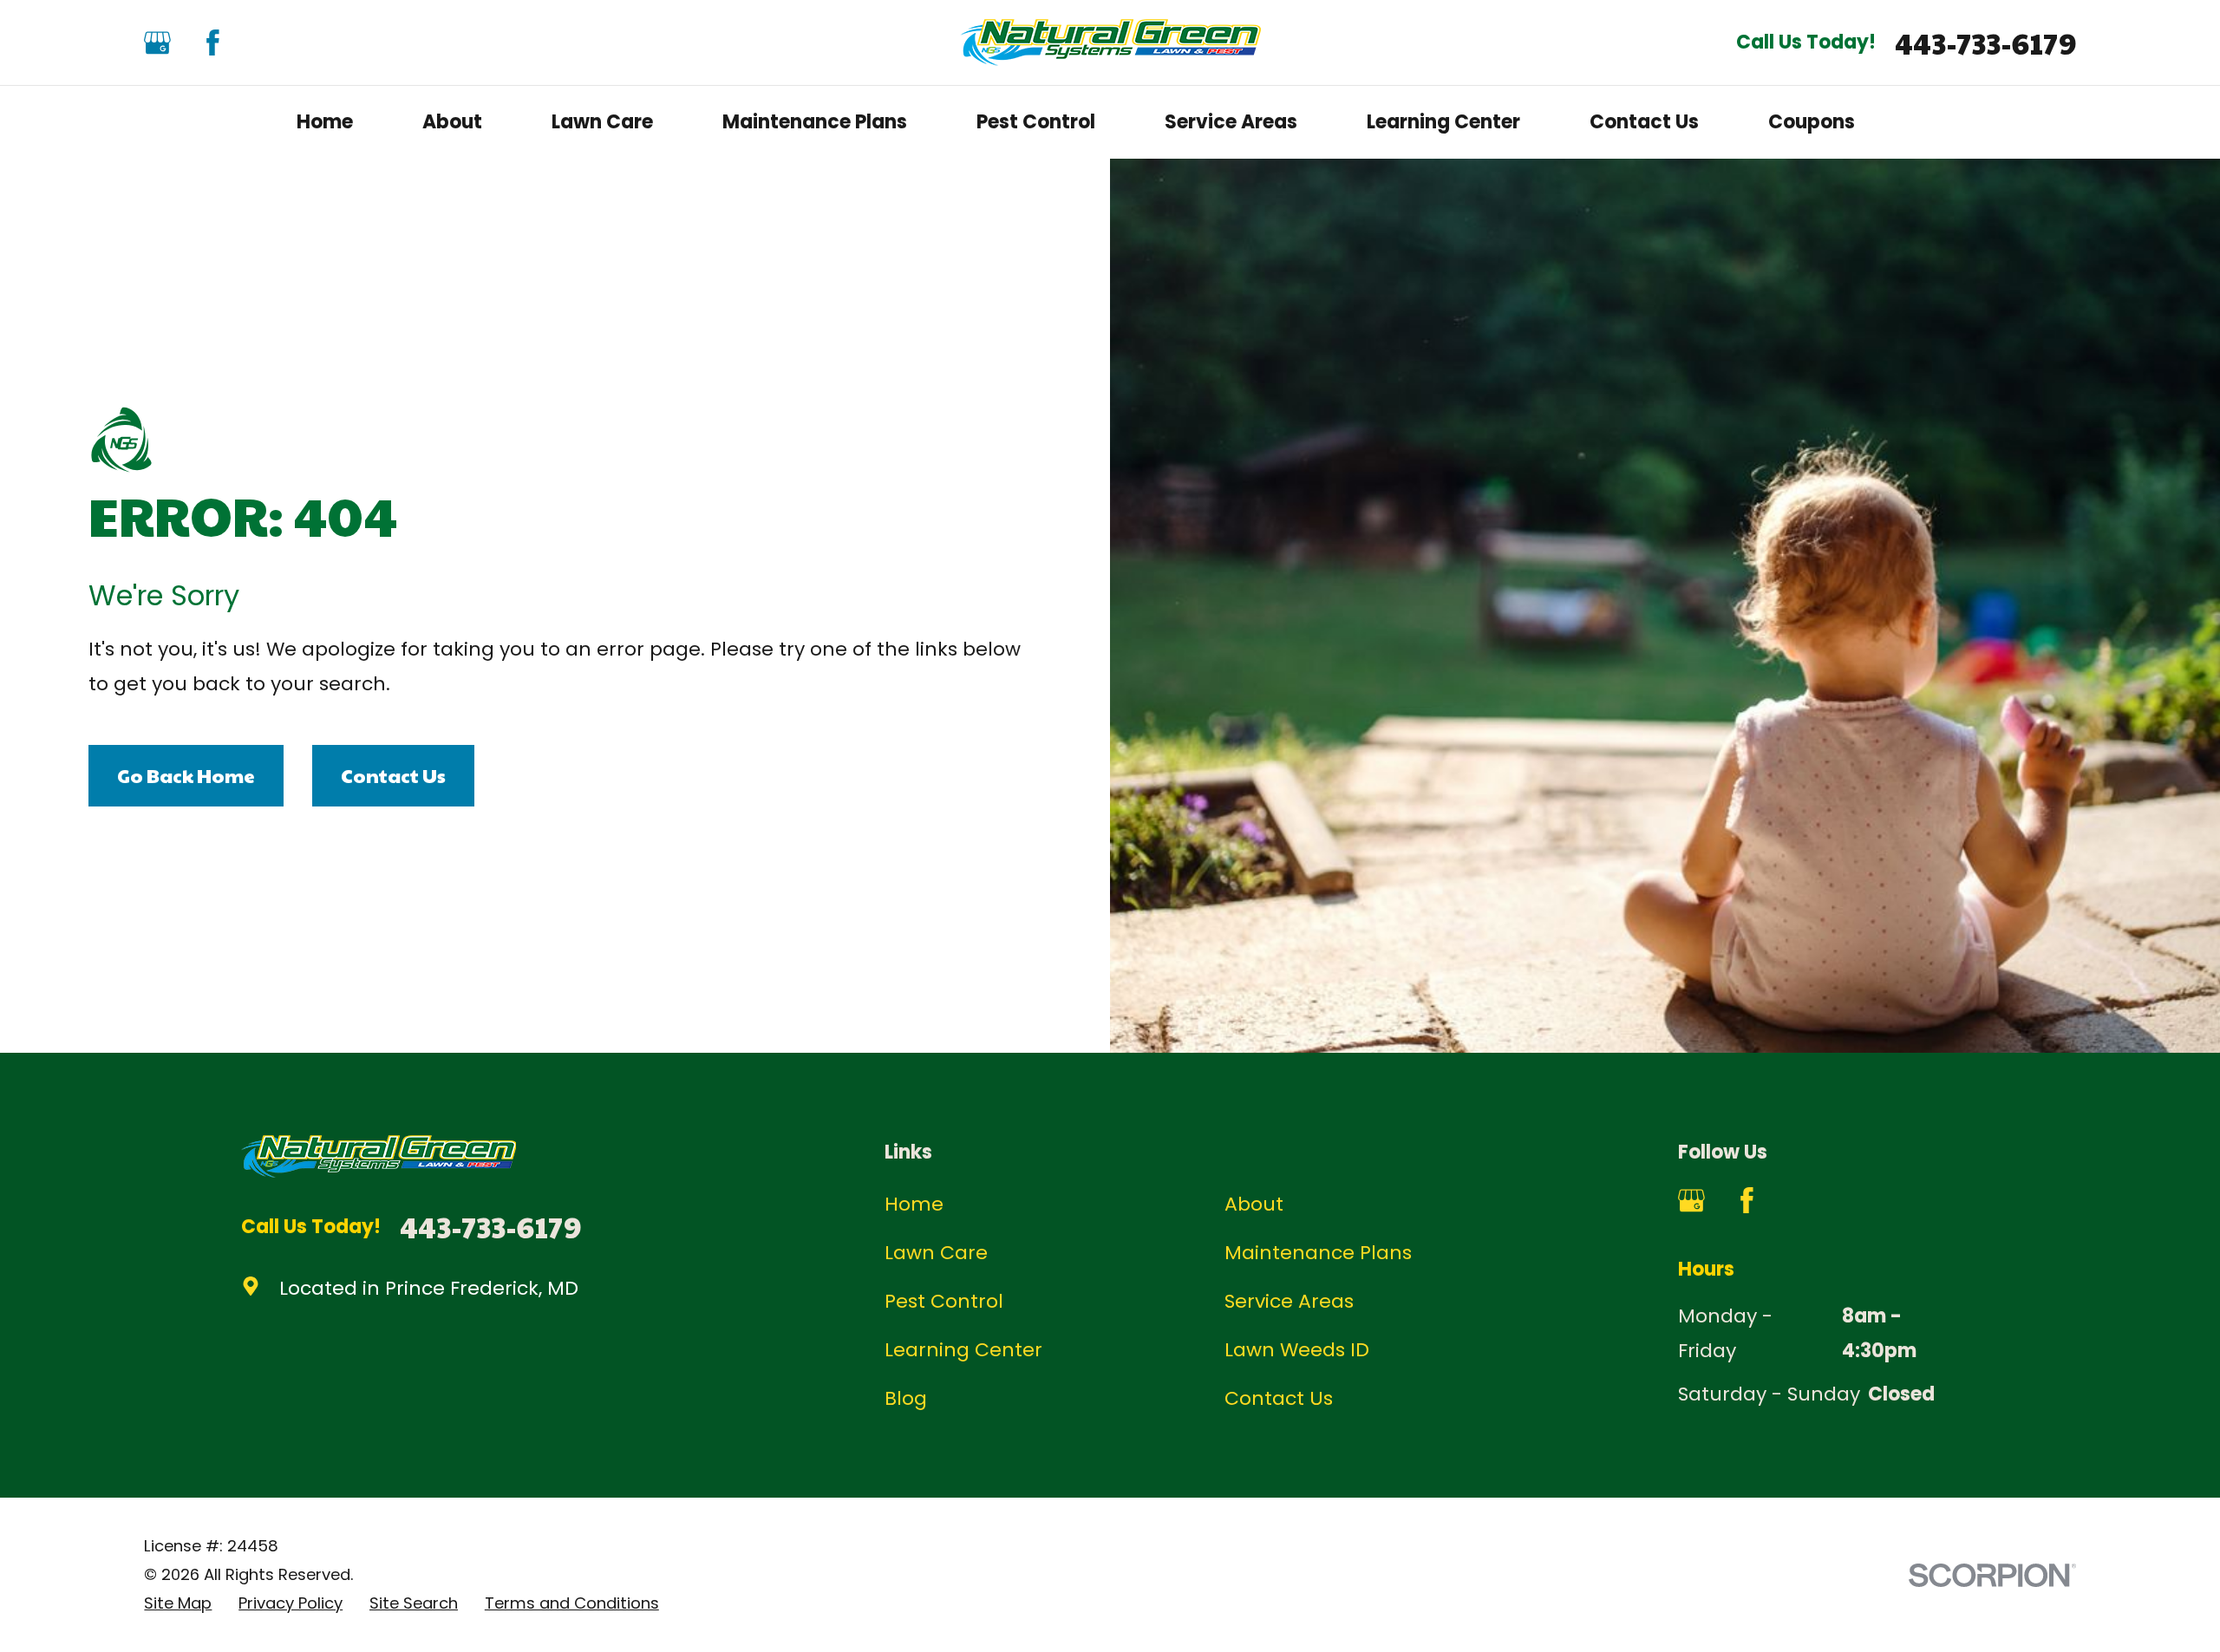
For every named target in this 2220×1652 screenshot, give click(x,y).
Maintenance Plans (1318, 1253)
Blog (906, 1398)
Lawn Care (936, 1253)
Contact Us (393, 775)
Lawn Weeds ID (1297, 1350)
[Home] (1110, 42)
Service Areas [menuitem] (1231, 122)
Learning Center (963, 1350)
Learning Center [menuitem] (1443, 122)
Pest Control (944, 1301)
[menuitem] (178, 1604)
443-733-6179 (1985, 43)
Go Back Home (186, 775)
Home (914, 1204)
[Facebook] (213, 43)
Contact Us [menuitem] (1644, 122)
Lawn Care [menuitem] (602, 122)
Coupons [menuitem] (1812, 122)
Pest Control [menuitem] (1036, 122)
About (1254, 1204)
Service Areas (1289, 1301)
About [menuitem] (452, 122)
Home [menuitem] (325, 122)
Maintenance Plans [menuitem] (815, 122)
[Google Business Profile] (157, 43)
